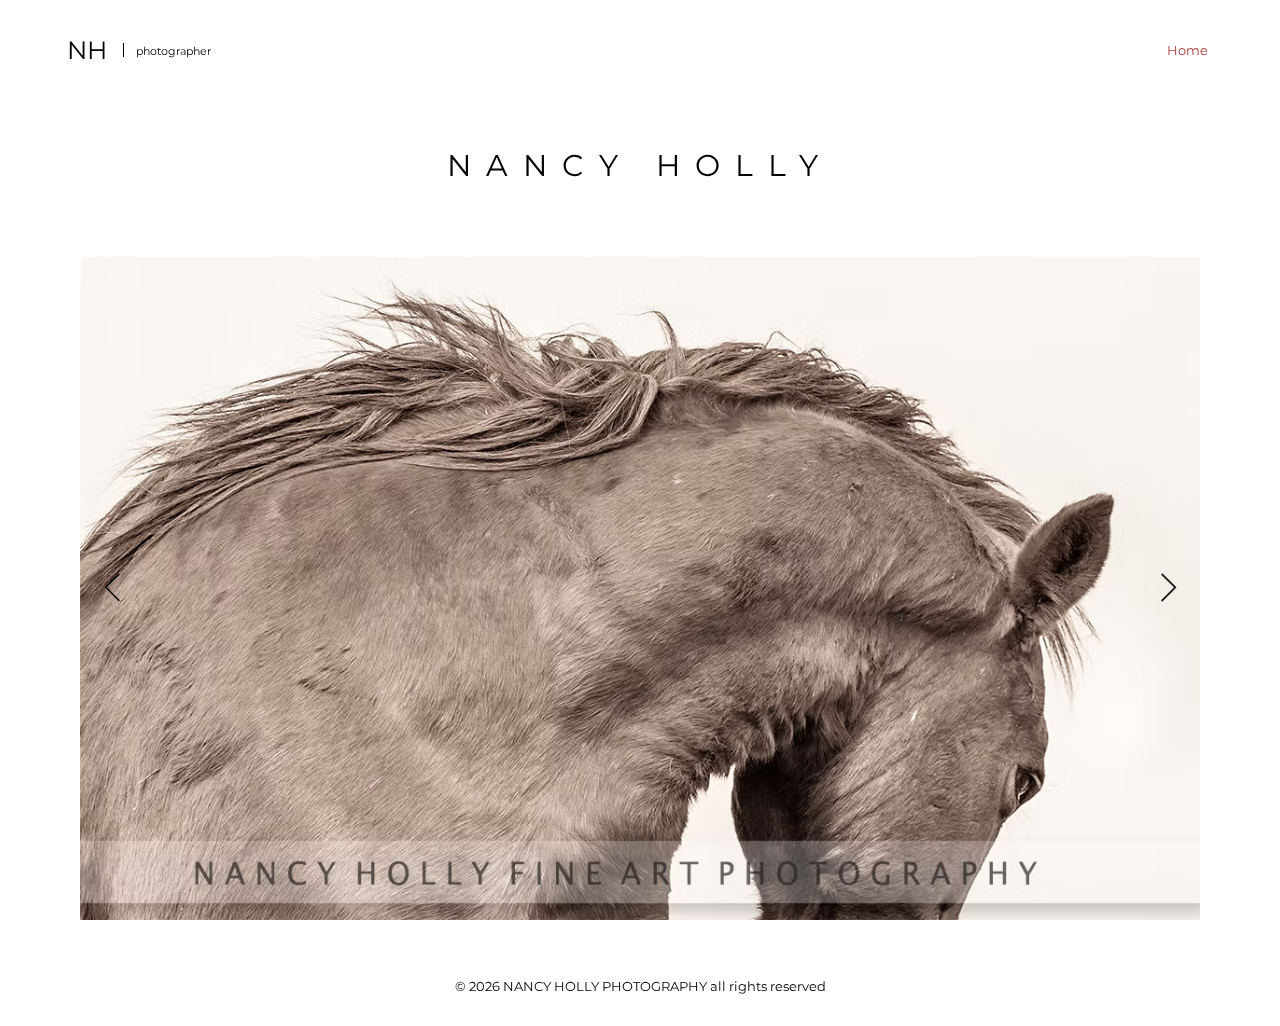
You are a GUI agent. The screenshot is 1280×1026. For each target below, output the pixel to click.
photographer (173, 51)
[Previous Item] (112, 588)
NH (87, 50)
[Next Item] (1168, 588)
